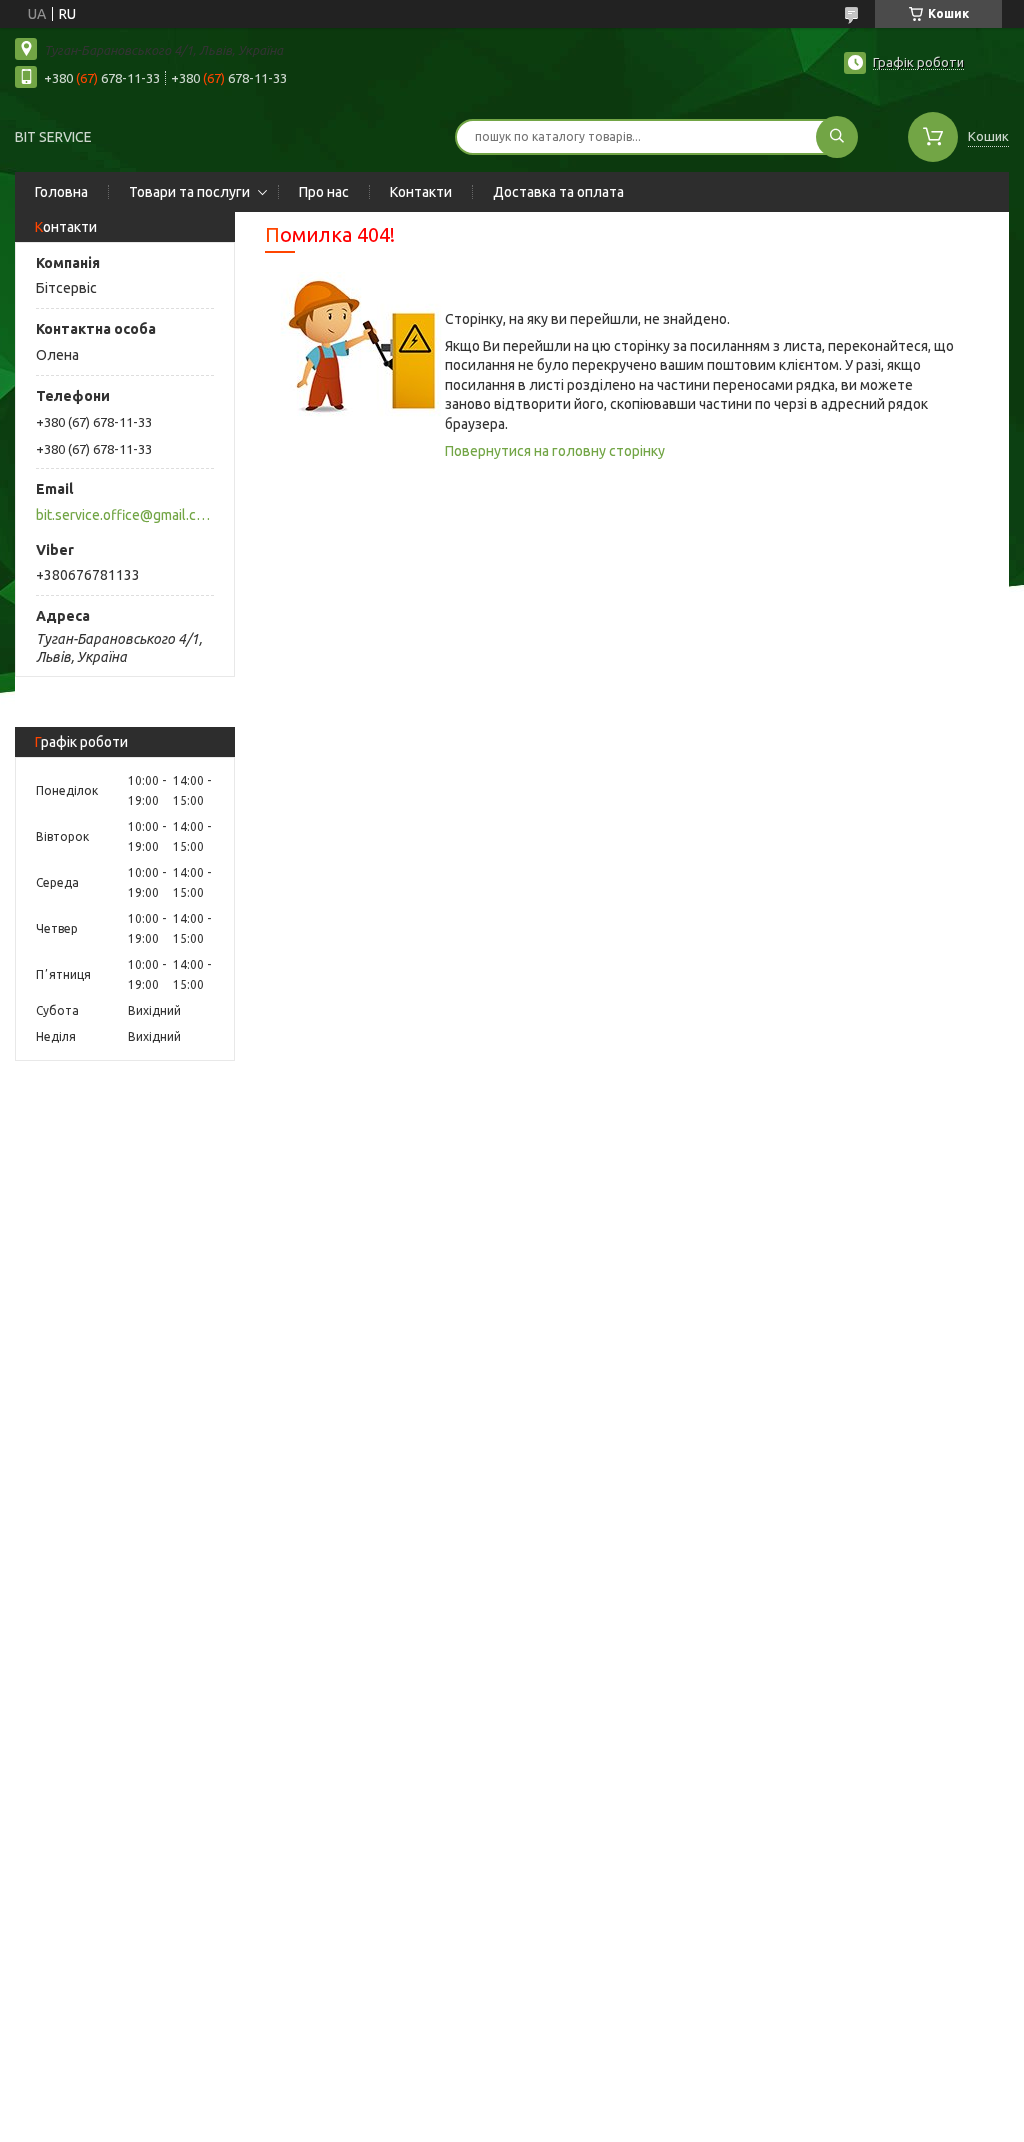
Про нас (324, 192)
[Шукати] (837, 137)
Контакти (421, 192)
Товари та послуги (189, 192)
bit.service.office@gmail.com (123, 515)
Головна (61, 192)
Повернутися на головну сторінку (555, 451)
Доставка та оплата (558, 192)
